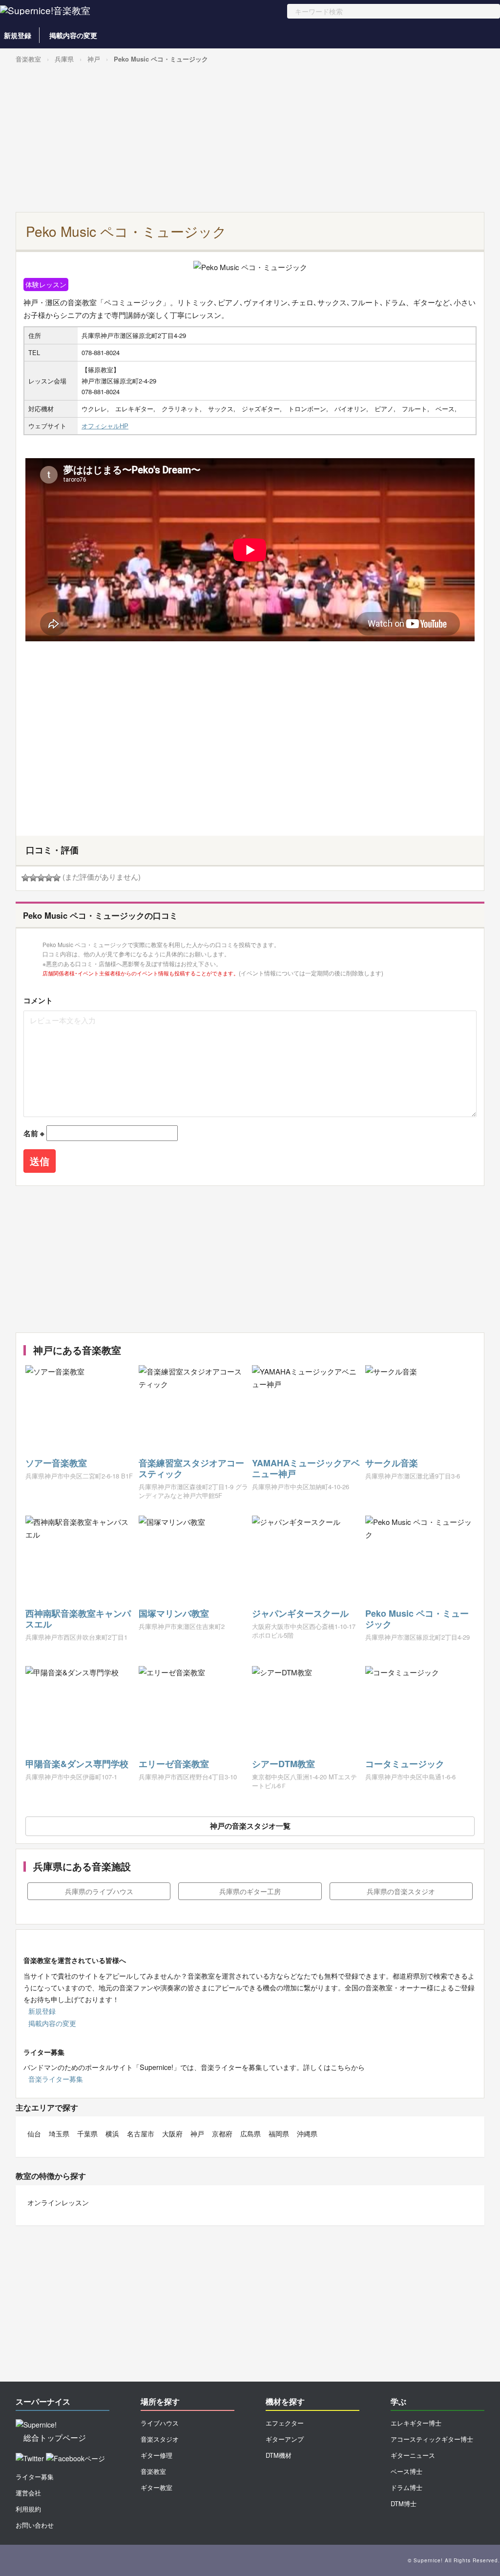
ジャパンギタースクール (300, 1613)
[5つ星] (57, 878)
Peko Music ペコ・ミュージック (161, 59)
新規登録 (18, 35)
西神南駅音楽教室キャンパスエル (78, 1619)
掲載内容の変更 (73, 35)
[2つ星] (33, 878)
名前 (34, 1133)
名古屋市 (141, 2133)
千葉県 (87, 2133)
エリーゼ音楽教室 (174, 1764)
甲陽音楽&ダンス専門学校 (77, 1764)
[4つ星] (49, 878)
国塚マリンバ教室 (174, 1613)
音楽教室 (28, 59)
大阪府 (172, 2133)
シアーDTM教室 (283, 1764)
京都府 (222, 2133)
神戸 (94, 59)
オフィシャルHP (105, 426)
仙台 (34, 2133)
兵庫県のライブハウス (99, 1891)
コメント (38, 1000)
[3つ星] (41, 878)
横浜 (112, 2133)
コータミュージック (405, 1764)
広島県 (250, 2133)
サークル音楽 (392, 1463)
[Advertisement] (248, 139)
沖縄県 (307, 2133)
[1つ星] (25, 878)
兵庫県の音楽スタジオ (401, 1891)
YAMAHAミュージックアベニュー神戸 (306, 1468)
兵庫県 (64, 59)
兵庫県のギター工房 (250, 1891)
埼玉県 (59, 2133)
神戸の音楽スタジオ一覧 (250, 1826)
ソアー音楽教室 (56, 1463)
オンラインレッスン (58, 2202)
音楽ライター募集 (56, 2079)
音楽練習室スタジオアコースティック (191, 1468)
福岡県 (279, 2133)
